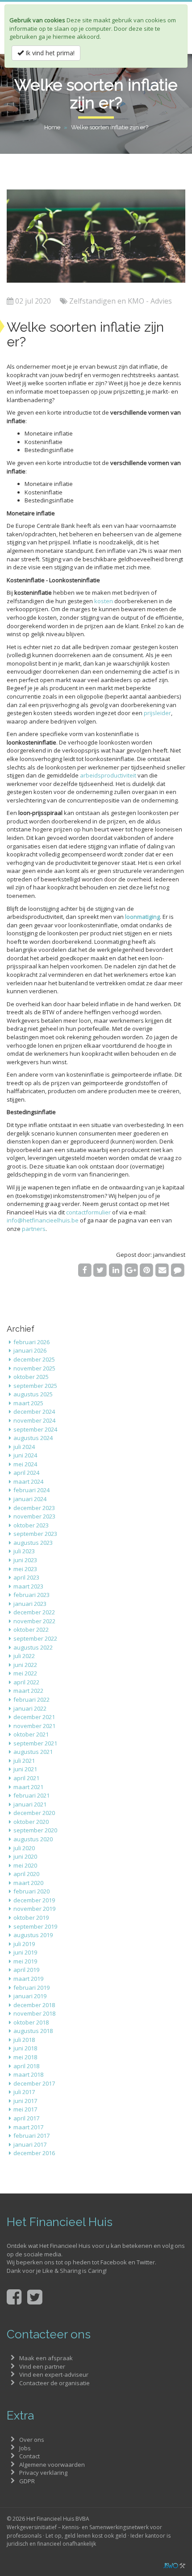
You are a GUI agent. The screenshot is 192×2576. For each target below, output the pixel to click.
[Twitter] (100, 1270)
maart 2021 (28, 1787)
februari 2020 (31, 1891)
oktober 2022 (31, 1630)
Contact (29, 2456)
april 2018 (26, 2066)
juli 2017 (24, 2092)
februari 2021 (31, 1795)
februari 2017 (31, 2136)
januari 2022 (30, 1708)
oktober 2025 (31, 1377)
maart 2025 (28, 1403)
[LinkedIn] (116, 1270)
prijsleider (157, 713)
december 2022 (34, 1612)
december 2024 (34, 1411)
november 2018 (34, 2013)
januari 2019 (30, 1996)
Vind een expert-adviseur (54, 2374)
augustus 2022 (33, 1647)
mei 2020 (25, 1865)
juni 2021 (25, 1769)
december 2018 (34, 2005)
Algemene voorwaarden (52, 2465)
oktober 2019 (31, 1918)
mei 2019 (25, 1961)
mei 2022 (25, 1673)
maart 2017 (28, 2127)
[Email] (162, 1270)
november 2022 (34, 1621)
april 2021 (26, 1778)
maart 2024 (28, 1481)
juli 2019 (24, 1944)
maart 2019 (28, 1979)
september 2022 (35, 1638)
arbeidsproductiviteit (108, 775)
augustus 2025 (33, 1394)
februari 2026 (31, 1342)
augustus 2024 (33, 1438)
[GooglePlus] (131, 1270)
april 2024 (26, 1473)
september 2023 (35, 1534)
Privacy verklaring (43, 2473)
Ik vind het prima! (49, 53)
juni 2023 (25, 1560)
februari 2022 (31, 1700)
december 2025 (34, 1359)
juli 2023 (24, 1551)
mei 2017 (25, 2109)
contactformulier (88, 1212)
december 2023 (34, 1508)
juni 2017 (25, 2101)
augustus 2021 (33, 1752)
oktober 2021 (31, 1734)
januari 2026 (30, 1350)
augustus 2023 (33, 1543)
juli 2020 (24, 1848)
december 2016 (34, 2153)
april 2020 (26, 1874)
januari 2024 (30, 1499)
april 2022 (26, 1682)
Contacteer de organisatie (54, 2383)
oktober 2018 (31, 2022)
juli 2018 (24, 2040)
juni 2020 (25, 1856)
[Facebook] (85, 1270)
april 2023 (26, 1577)
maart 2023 (28, 1586)
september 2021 (35, 1743)
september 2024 (35, 1429)
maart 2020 (28, 1883)
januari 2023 (30, 1604)
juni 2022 (25, 1665)
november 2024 (34, 1420)
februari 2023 (31, 1595)
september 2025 (35, 1386)
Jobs (25, 2448)
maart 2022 (28, 1691)
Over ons (32, 2440)
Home (52, 127)
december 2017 (34, 2083)
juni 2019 (25, 1952)
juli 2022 (24, 1656)
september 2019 (35, 1926)
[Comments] (177, 1270)
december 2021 (34, 1717)
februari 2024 (31, 1490)
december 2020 (34, 1813)
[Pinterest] (147, 1270)
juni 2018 (25, 2048)
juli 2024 (24, 1447)
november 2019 (34, 1909)
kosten (104, 601)
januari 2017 (30, 2144)
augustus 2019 (33, 1935)
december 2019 (34, 1900)
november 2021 (34, 1726)
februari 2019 (31, 1988)
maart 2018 (28, 2074)
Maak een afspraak (46, 2358)
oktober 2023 (31, 1525)
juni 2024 (25, 1455)
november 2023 (34, 1516)
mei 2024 (25, 1464)
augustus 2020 (33, 1839)
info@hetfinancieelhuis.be (43, 1220)
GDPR (27, 2481)
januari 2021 (30, 1804)
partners (34, 1229)
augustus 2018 (33, 2031)
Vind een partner (42, 2366)
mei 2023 (25, 1569)
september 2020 (35, 1830)
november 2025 (34, 1368)
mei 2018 (25, 2057)
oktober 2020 (31, 1822)
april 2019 (26, 1970)
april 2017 (26, 2118)
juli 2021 (24, 1761)
